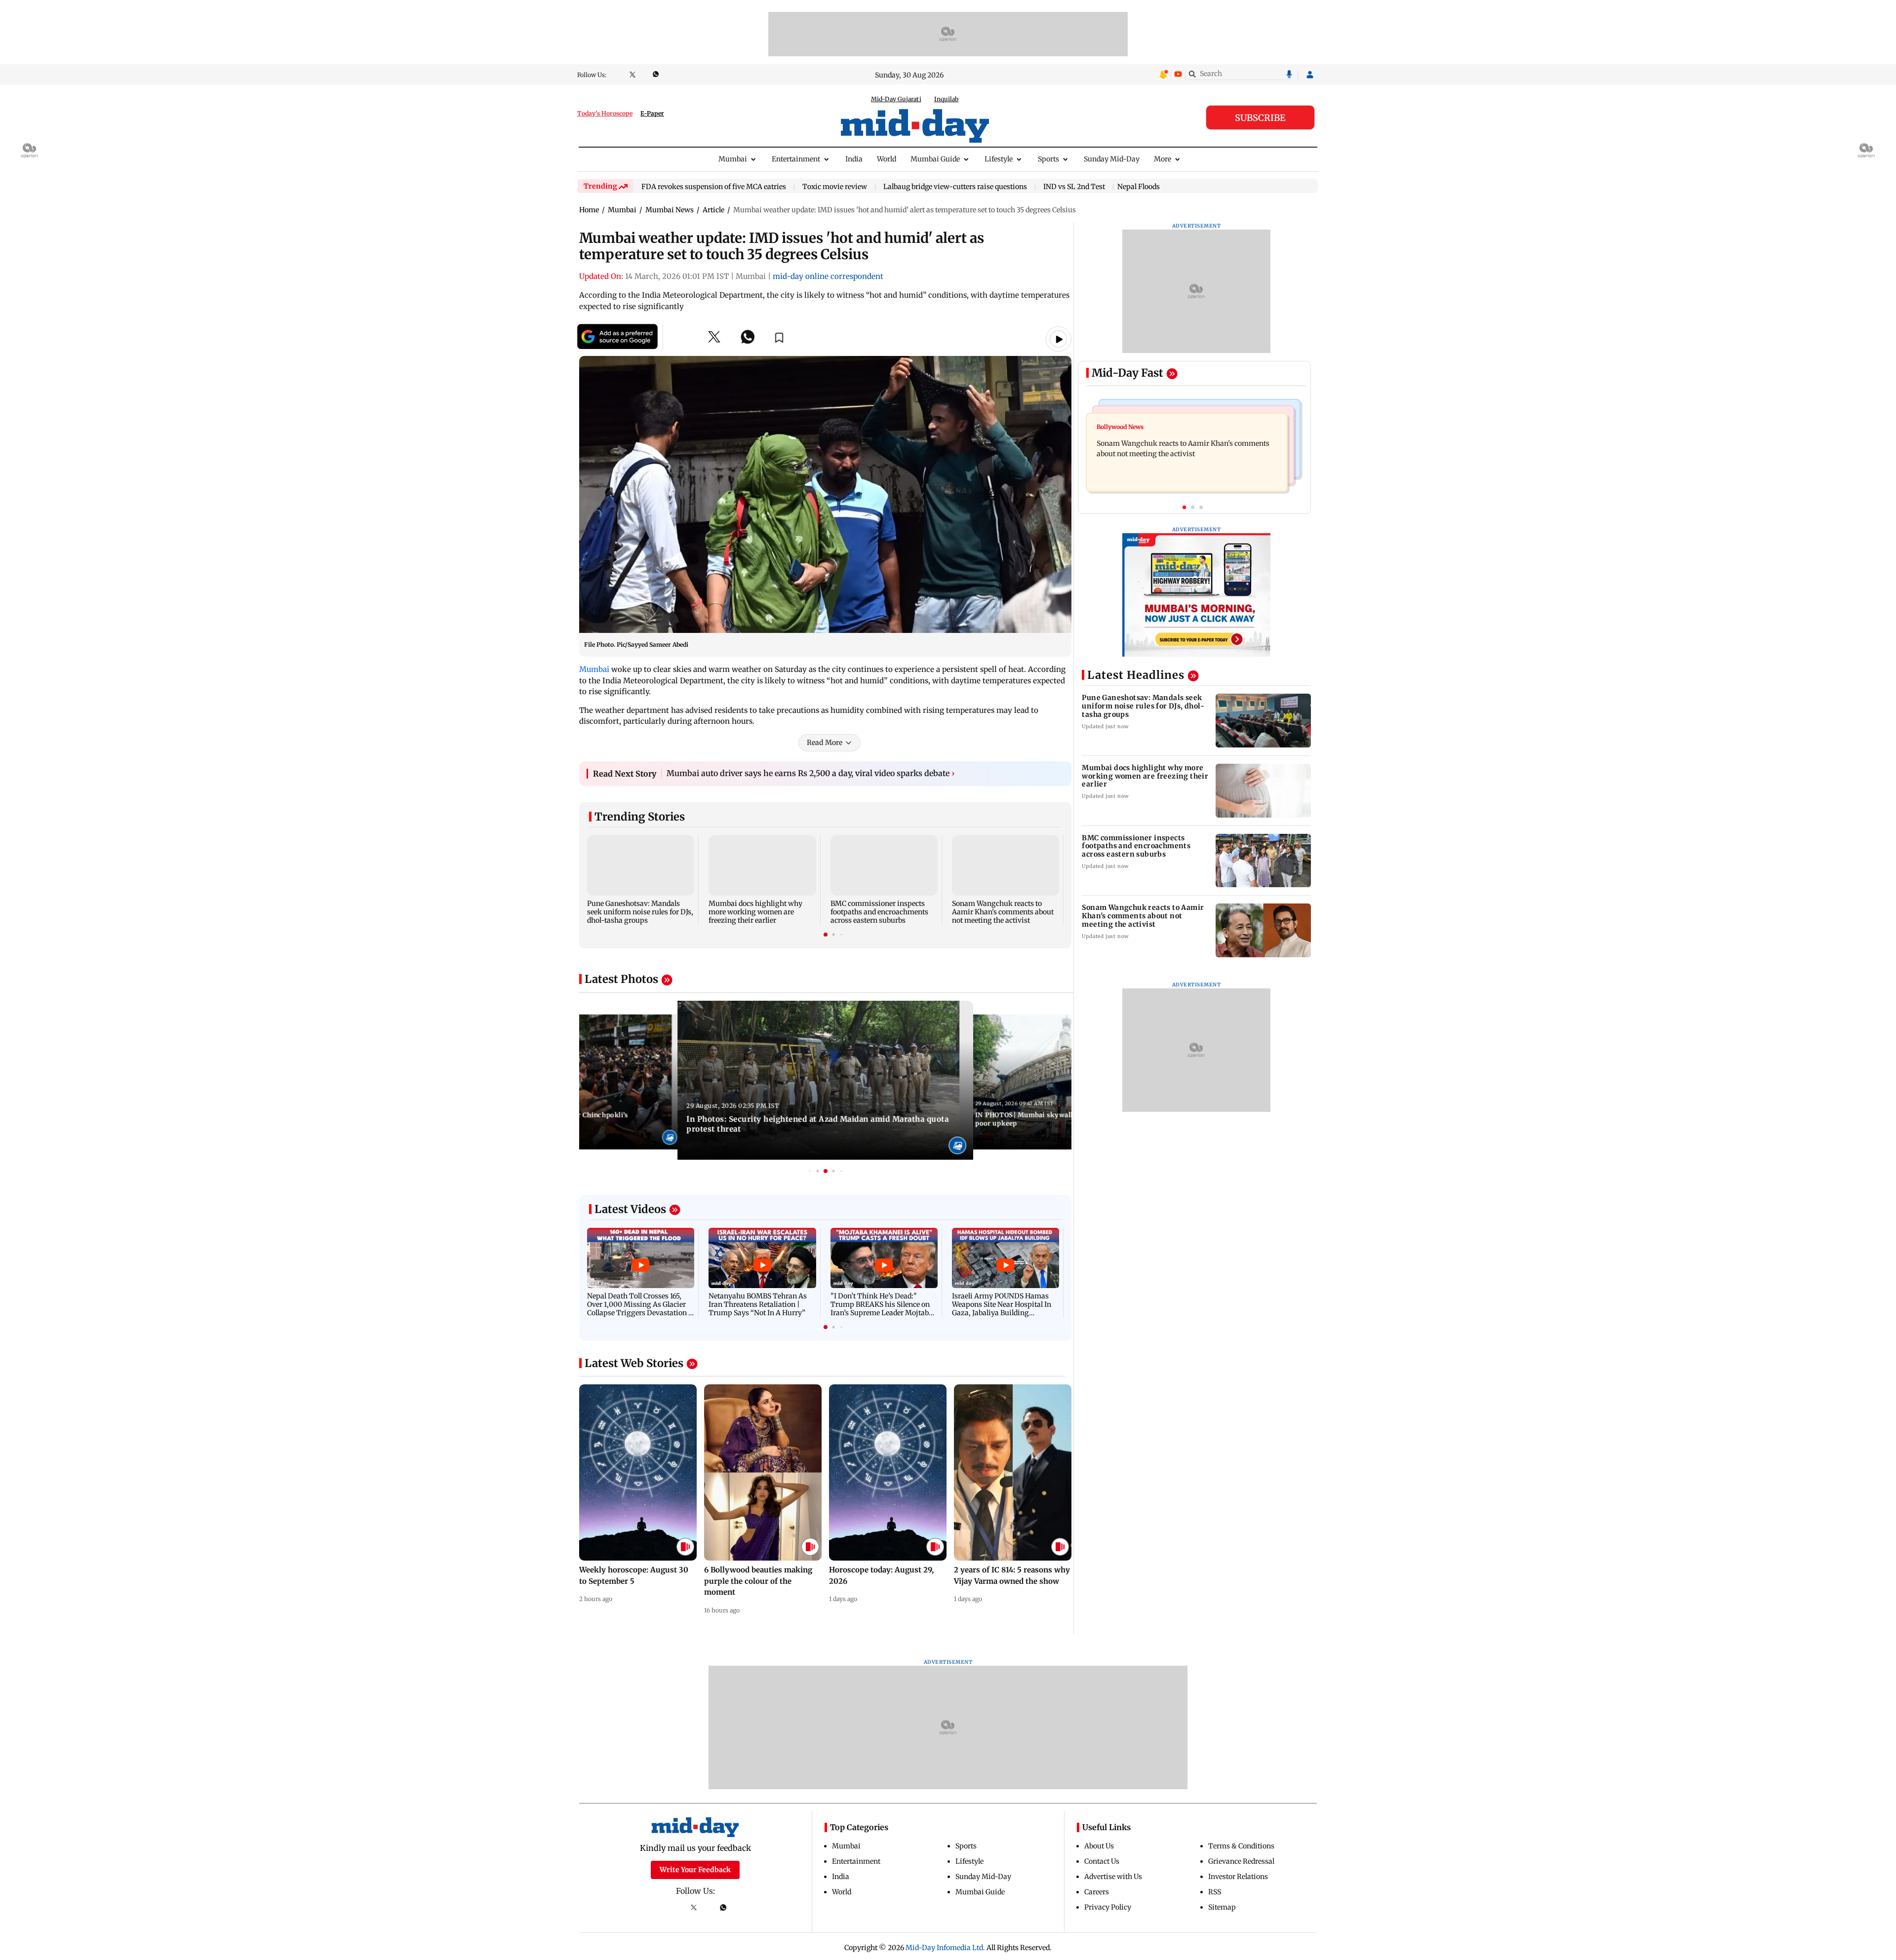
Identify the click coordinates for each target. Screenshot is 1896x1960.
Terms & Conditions (1241, 1846)
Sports (1048, 159)
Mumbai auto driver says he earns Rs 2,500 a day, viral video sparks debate (811, 773)
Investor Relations (1238, 1877)
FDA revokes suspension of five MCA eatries (714, 187)
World (887, 159)
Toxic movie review (835, 187)
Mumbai (733, 159)
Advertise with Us (1113, 1877)
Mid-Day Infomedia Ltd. (945, 1948)
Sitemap (1222, 1907)
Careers (1097, 1892)
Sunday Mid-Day (1112, 159)
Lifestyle (999, 159)
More (1163, 159)
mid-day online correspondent (828, 276)
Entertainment (796, 159)
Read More (825, 743)
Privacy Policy (1108, 1907)
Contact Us (1102, 1861)
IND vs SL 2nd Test (1074, 187)
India (854, 159)
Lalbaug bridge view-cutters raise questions (955, 187)
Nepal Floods (1139, 187)
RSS (1215, 1892)
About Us (1099, 1846)
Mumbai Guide (935, 159)
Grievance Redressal (1241, 1861)
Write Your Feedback (695, 1870)
